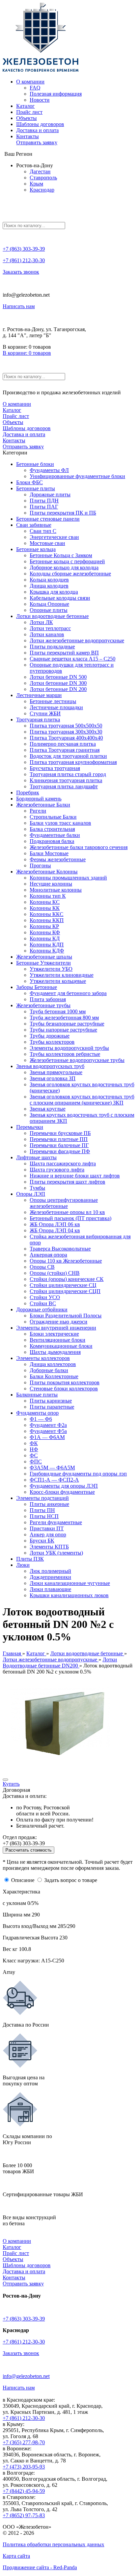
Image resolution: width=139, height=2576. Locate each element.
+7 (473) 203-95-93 (24, 2467)
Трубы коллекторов (52, 1042)
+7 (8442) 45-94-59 (24, 2491)
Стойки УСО (45, 1297)
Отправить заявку (37, 142)
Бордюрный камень (39, 799)
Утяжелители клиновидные (62, 975)
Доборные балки (49, 1370)
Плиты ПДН (44, 501)
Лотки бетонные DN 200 (58, 689)
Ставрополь (43, 178)
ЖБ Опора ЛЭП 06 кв (55, 1224)
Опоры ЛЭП (31, 1194)
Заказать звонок (21, 272)
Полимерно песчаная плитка (63, 744)
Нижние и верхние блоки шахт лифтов (75, 1176)
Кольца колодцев (49, 580)
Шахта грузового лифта (57, 1170)
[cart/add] (5, 1780)
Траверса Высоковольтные (60, 1249)
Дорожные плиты (50, 494)
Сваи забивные (34, 525)
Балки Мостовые (49, 853)
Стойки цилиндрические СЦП (65, 1291)
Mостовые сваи (47, 543)
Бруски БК (42, 1541)
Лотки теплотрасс (50, 628)
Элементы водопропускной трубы (69, 1048)
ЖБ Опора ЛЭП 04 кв (55, 1230)
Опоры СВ (42, 1267)
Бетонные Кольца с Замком (61, 555)
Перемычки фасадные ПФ (60, 1151)
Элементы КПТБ (49, 1547)
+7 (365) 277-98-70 (24, 2442)
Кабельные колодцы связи (60, 598)
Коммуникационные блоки (61, 1346)
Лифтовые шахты (36, 1157)
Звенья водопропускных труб (50, 1066)
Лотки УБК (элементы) (56, 1553)
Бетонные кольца (36, 549)
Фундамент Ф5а (48, 1431)
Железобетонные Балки (43, 805)
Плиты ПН (42, 1510)
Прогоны (40, 865)
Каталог (25, 106)
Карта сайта (16, 2556)
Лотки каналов (47, 634)
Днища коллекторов (53, 1364)
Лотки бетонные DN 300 (58, 683)
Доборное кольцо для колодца (64, 567)
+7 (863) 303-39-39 (24, 249)
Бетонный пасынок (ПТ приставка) (71, 1218)
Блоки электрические (54, 1334)
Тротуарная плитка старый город (68, 774)
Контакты (27, 136)
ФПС (36, 1462)
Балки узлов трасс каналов (60, 823)
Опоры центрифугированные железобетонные (64, 1203)
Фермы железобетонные (58, 859)
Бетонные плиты (36, 488)
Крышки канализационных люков (69, 1595)
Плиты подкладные (52, 647)
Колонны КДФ (47, 951)
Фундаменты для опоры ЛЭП (64, 1486)
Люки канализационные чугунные (70, 1583)
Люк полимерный (50, 1571)
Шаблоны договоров (40, 124)
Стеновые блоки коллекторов (64, 1389)
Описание (23, 1880)
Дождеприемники (50, 1577)
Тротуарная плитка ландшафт (64, 786)
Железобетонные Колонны (47, 872)
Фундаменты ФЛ (49, 470)
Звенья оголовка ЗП (53, 1078)
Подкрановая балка (52, 841)
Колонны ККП (47, 920)
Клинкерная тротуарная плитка (66, 780)
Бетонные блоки (35, 464)
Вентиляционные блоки (58, 1340)
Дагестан (40, 171)
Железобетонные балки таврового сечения (79, 847)
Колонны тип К (48, 896)
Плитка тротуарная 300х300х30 (66, 732)
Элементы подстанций (43, 1498)
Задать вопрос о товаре (71, 1880)
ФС (34, 1455)
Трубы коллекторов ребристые (65, 1054)
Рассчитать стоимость (29, 1850)
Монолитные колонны (56, 890)
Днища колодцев (49, 586)
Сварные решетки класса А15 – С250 (73, 659)
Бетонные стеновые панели (48, 519)
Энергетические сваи (54, 537)
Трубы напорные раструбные (63, 1030)
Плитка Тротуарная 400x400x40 (66, 738)
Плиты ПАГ (44, 507)
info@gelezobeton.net (26, 2376)
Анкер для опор (48, 1534)
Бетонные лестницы (53, 701)
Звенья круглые (48, 1109)
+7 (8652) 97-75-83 (24, 2515)
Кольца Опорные (49, 604)
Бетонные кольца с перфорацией (67, 561)
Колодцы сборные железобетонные (70, 574)
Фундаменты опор (37, 1413)
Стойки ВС (43, 1303)
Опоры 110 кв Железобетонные (66, 1261)
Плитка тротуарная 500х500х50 (66, 726)
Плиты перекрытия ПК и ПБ (63, 513)
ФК (34, 1443)
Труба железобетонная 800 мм (64, 1018)
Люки (23, 1565)
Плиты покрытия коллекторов (65, 1382)
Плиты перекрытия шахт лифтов (67, 1182)
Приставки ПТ (47, 1528)
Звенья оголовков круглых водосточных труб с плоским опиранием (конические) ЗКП (82, 1100)
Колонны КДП (47, 945)
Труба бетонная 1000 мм (58, 1011)
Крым (36, 184)
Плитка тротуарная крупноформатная (73, 762)
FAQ (35, 88)
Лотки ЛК (41, 622)
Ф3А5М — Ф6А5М (52, 1468)
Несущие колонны (51, 884)
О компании (30, 82)
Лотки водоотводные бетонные (52, 616)
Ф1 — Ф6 (41, 1419)
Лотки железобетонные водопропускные (77, 640)
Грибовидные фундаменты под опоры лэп (78, 1474)
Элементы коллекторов (43, 1358)
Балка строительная (52, 829)
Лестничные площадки (56, 707)
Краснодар (42, 190)
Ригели (38, 811)
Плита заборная (48, 999)
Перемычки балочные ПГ (59, 1145)
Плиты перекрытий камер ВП (64, 653)
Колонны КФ (45, 932)
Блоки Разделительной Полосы (66, 1316)
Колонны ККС (47, 914)
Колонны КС (45, 902)
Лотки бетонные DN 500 (58, 677)
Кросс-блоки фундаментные (62, 1492)
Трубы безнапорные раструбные (67, 1024)
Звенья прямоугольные (56, 1072)
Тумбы (37, 1188)
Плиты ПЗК (30, 1559)
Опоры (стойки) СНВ (55, 1273)
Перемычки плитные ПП (59, 1139)
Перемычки (30, 1127)
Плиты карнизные (51, 1401)
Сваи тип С (43, 531)
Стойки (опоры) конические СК (67, 1279)
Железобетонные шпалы (44, 957)
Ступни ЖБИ (45, 713)
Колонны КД (45, 938)
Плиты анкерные (49, 1504)
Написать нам (19, 306)
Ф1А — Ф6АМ (47, 1437)
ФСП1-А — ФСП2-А (54, 1480)
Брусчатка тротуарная (55, 768)
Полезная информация (56, 94)
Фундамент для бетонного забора (68, 993)
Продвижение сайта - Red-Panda (40, 2567)
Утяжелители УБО (51, 969)
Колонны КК (45, 908)
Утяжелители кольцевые (58, 981)
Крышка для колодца (54, 592)
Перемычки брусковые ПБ (60, 1133)
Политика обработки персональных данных (53, 2544)
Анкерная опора (48, 1255)
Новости (40, 100)
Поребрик (28, 792)
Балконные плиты (37, 1395)
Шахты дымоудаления (55, 1352)
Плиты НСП (44, 1516)
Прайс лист (29, 112)
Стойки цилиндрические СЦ (63, 1285)
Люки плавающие (50, 1589)
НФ (34, 1449)
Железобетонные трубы (43, 1005)
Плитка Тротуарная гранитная (65, 750)
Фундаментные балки (55, 835)
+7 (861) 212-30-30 (24, 260)
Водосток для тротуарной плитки (68, 756)
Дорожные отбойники (42, 1309)
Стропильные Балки (53, 817)
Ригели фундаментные (56, 1522)
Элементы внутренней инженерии (56, 1328)
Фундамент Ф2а (48, 1425)
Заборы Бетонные (37, 987)
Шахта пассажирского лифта (63, 1163)
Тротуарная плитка (38, 720)
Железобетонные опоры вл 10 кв (67, 1212)
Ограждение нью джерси (59, 1322)
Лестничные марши (39, 695)
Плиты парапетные (52, 1407)
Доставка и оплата (37, 130)
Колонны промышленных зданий (68, 878)
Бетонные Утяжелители (44, 963)
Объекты (26, 118)
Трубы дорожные (50, 1036)
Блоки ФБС (30, 482)
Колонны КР (44, 926)
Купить (11, 1784)
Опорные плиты (49, 610)
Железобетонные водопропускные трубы (77, 1060)
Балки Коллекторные (54, 1376)
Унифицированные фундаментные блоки (77, 476)
